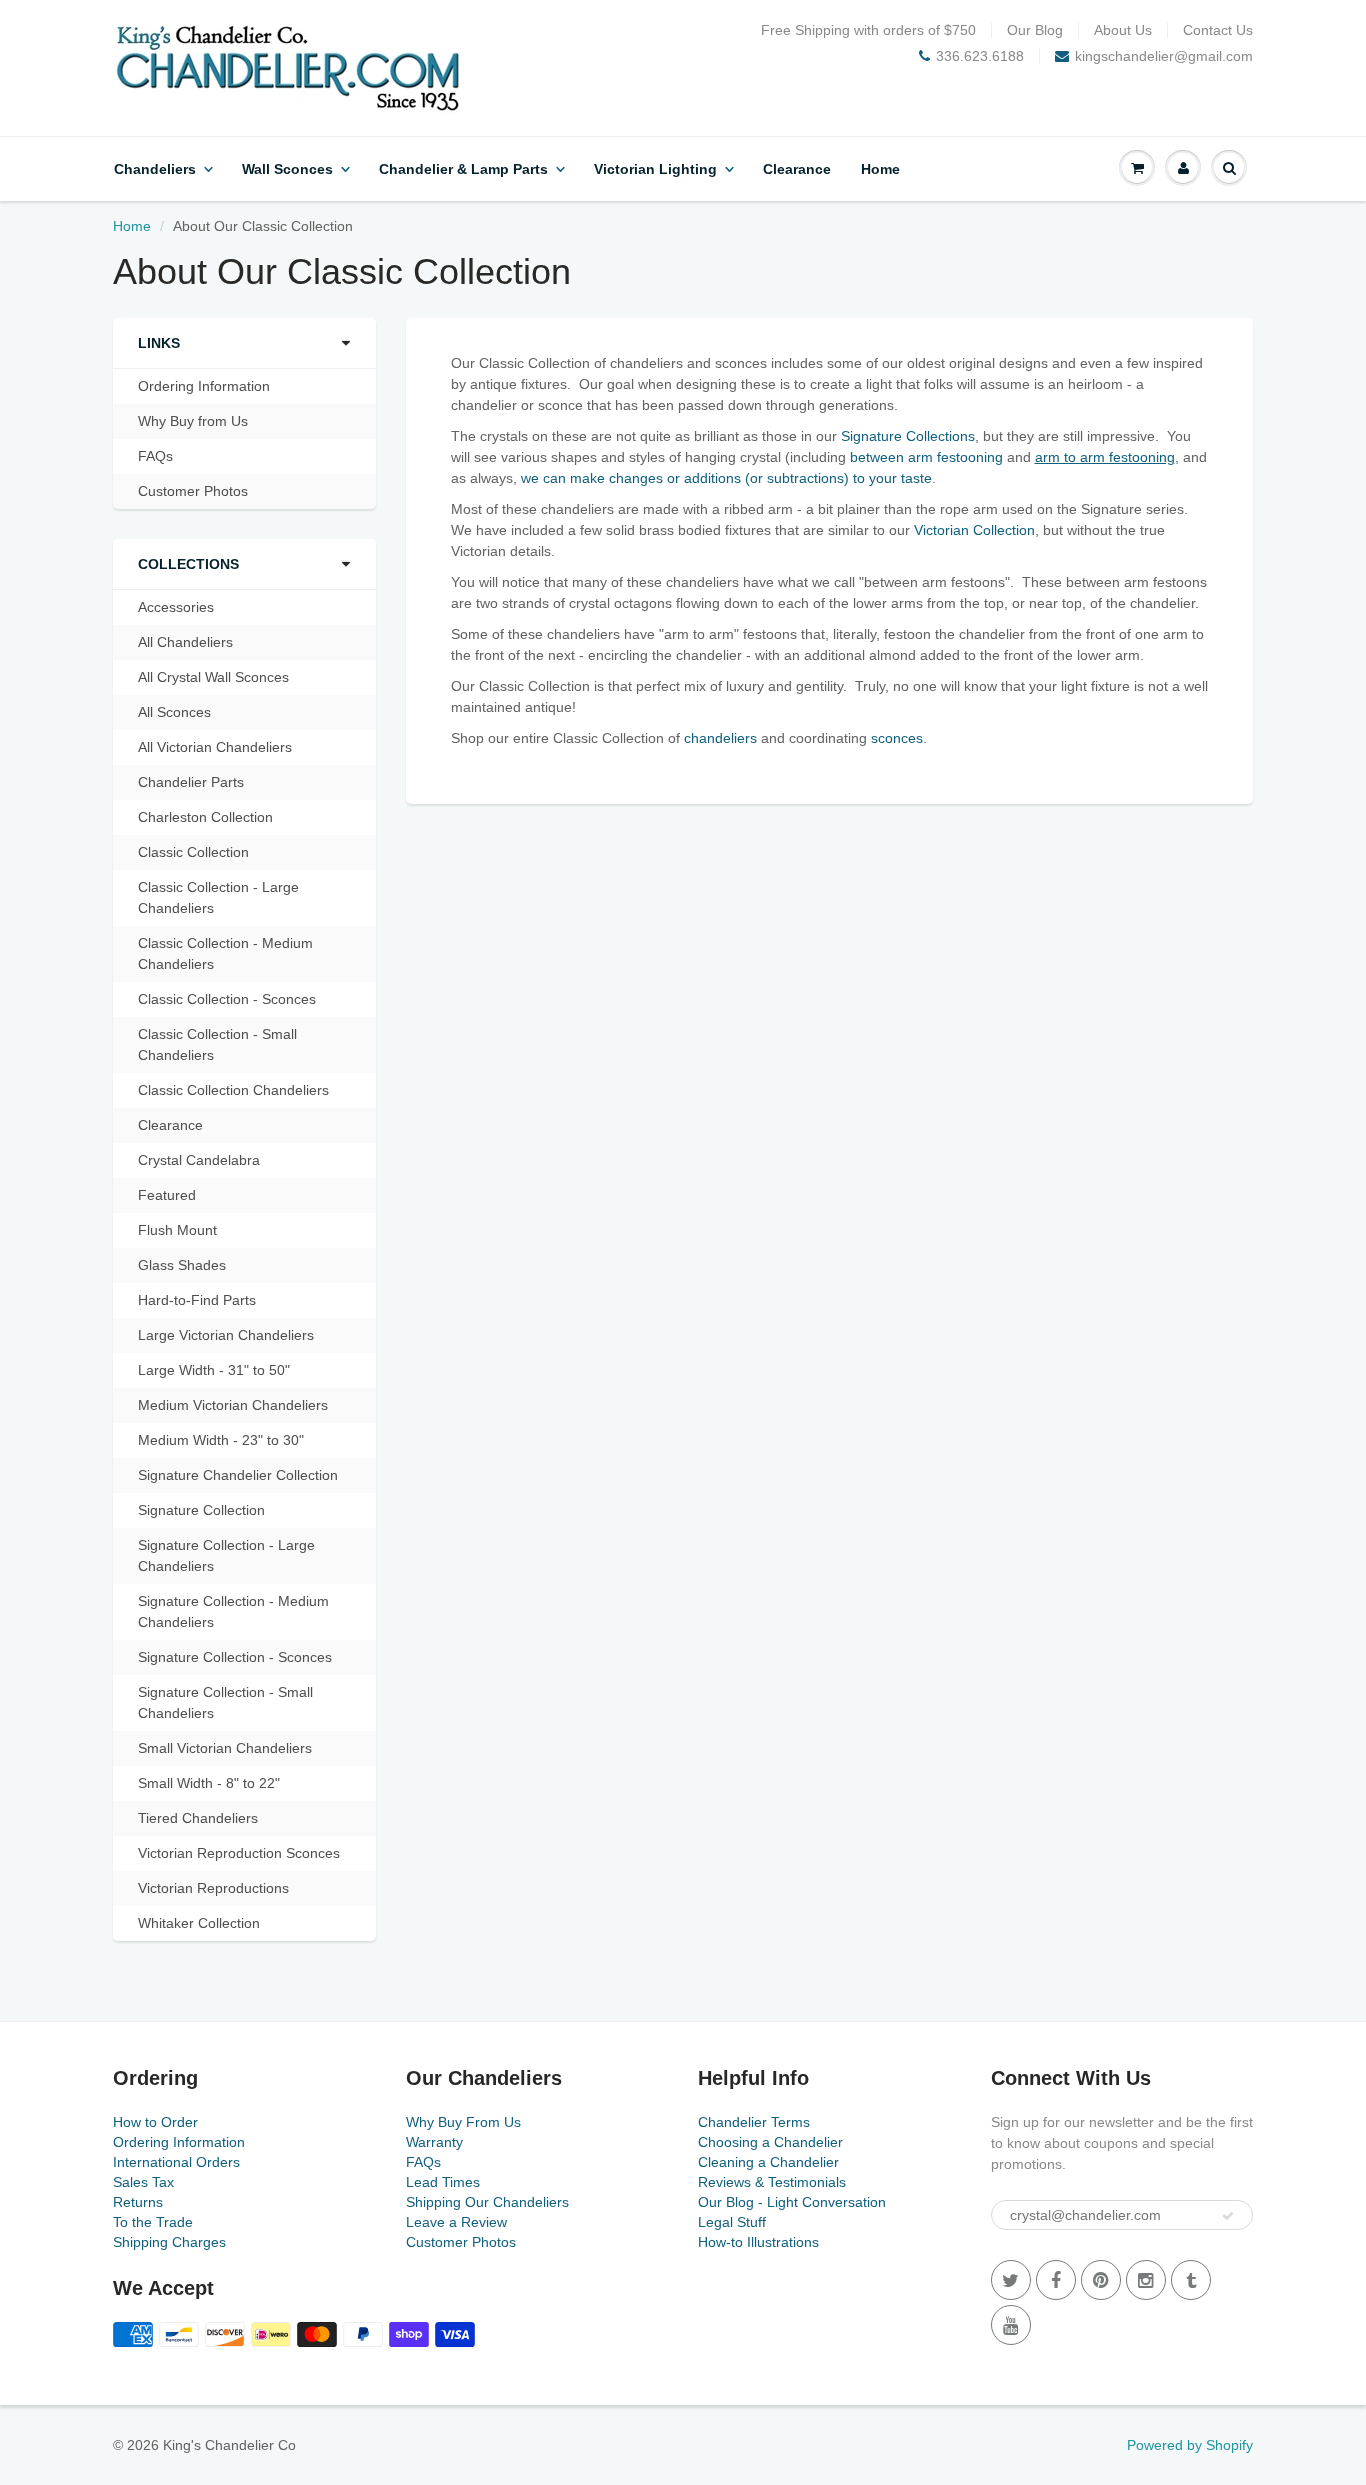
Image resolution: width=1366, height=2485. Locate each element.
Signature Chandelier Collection (238, 1475)
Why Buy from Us (193, 421)
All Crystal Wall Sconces (213, 677)
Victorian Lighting (655, 169)
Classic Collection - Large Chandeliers (218, 897)
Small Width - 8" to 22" (209, 1783)
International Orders (176, 2162)
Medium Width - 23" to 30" (221, 1440)
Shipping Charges (169, 2242)
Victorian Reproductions (213, 1888)
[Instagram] (1146, 2280)
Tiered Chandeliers (198, 1818)
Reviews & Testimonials (772, 2182)
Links (159, 343)
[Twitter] (1011, 2280)
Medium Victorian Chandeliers (233, 1405)
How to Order (155, 2122)
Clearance (797, 169)
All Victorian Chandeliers (215, 747)
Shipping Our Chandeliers (487, 2202)
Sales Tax (143, 2182)
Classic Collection (193, 852)
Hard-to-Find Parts (197, 1300)
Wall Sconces (287, 169)
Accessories (176, 607)
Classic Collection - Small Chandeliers (217, 1044)
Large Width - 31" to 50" (214, 1370)
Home (880, 169)
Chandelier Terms (754, 2122)
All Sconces (174, 712)
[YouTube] (1011, 2325)
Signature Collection (201, 1510)
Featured (167, 1195)
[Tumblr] (1191, 2280)
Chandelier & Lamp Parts (463, 169)
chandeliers (720, 738)
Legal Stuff (732, 2222)
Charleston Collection (205, 817)
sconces (897, 738)
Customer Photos (193, 491)
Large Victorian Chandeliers (226, 1335)
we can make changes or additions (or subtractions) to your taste (726, 478)
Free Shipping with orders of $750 (868, 30)
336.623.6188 (980, 56)
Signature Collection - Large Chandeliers (226, 1555)
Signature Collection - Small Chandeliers (225, 1702)
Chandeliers (155, 169)
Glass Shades (182, 1265)
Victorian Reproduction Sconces (239, 1853)
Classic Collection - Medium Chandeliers (225, 953)
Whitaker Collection (199, 1923)
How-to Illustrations (758, 2242)
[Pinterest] (1101, 2280)
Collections (188, 564)
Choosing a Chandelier (770, 2142)
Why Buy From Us (463, 2122)
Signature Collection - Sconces (235, 1657)
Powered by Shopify (1190, 2445)
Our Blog (1035, 30)
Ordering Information (204, 386)
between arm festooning (926, 457)
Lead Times (443, 2182)
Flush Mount (177, 1230)
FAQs (155, 456)
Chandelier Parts (191, 782)
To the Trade (153, 2222)
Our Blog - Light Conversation (792, 2202)
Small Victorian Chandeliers (225, 1748)
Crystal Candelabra (199, 1160)
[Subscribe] (1228, 2216)
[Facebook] (1056, 2280)
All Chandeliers (185, 642)
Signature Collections (908, 436)
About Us (1123, 30)
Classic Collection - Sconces (227, 999)
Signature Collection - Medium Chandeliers (233, 1611)
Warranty (434, 2142)
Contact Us (1218, 30)
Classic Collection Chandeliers (233, 1090)
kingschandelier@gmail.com (1164, 56)
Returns (138, 2202)
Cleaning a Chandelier (768, 2162)
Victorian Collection (974, 530)
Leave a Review (456, 2222)
